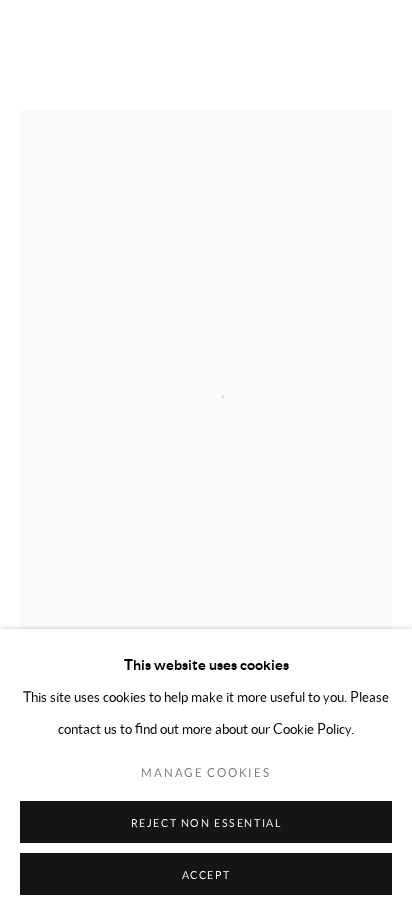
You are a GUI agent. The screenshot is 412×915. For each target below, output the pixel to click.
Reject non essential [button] (206, 823)
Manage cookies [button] (205, 772)
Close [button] (377, 45)
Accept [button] (206, 875)
